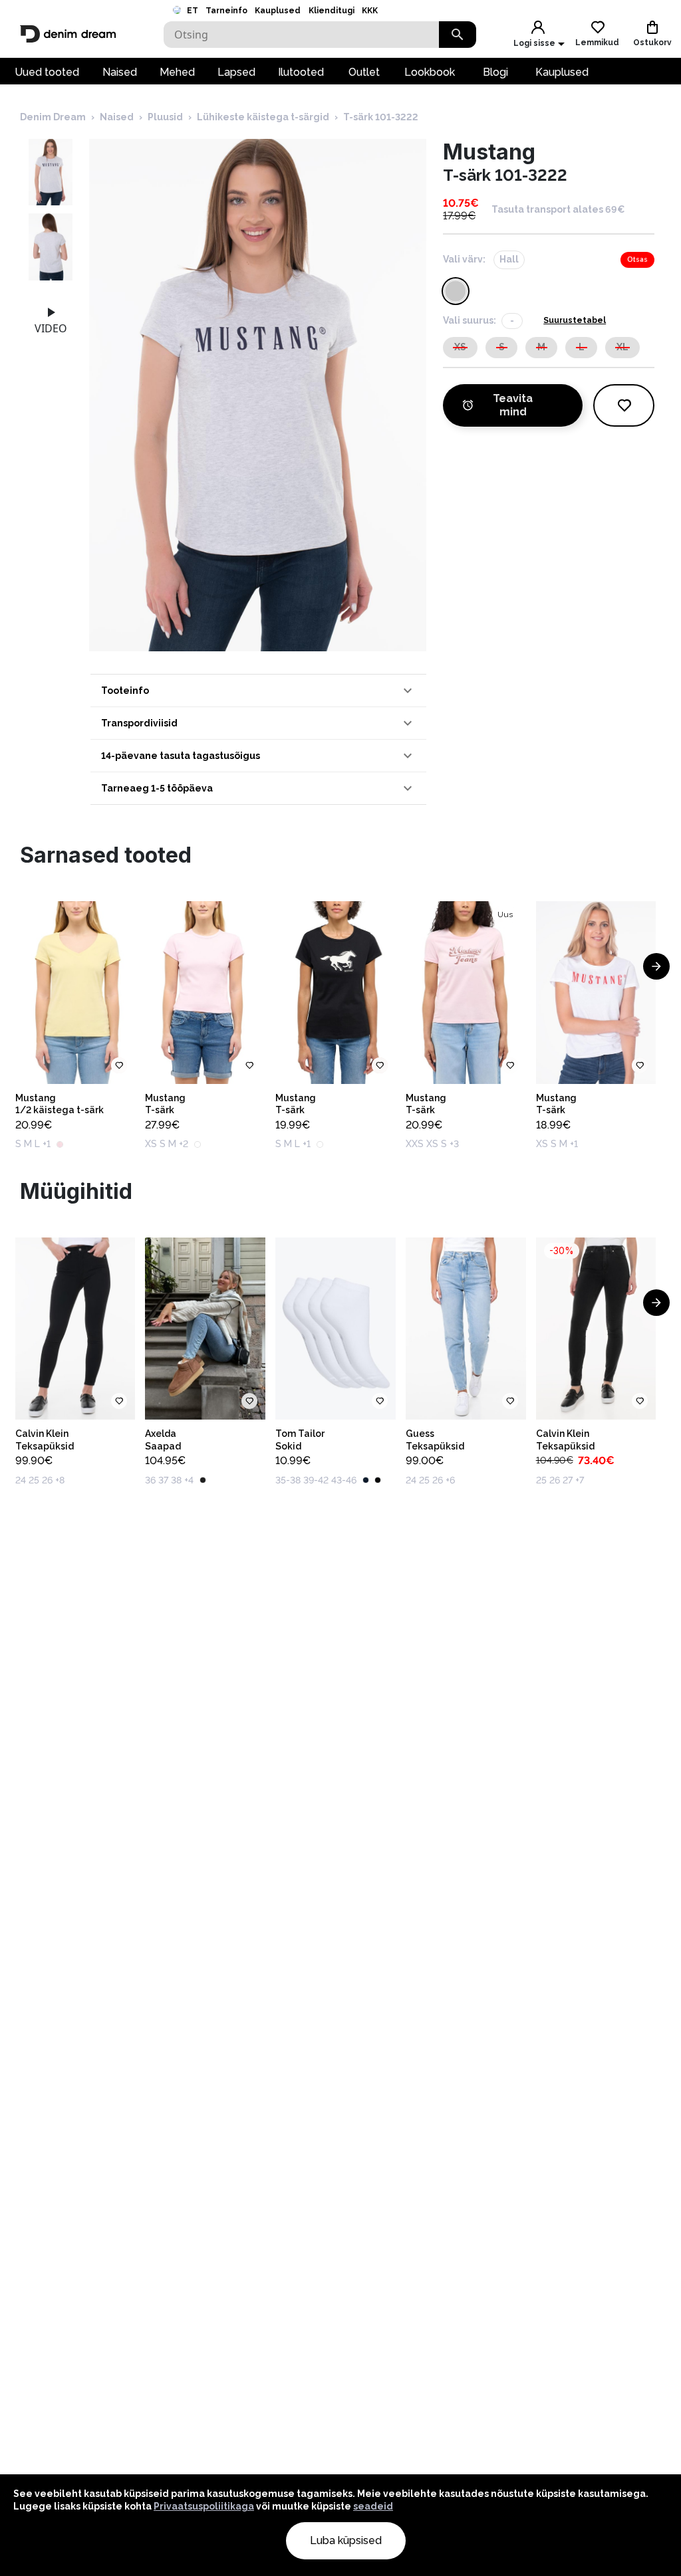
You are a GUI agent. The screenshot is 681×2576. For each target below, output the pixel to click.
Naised (120, 72)
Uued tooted (47, 72)
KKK (370, 11)
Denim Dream (53, 117)
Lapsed (236, 72)
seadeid (373, 2506)
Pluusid (165, 117)
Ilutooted (301, 72)
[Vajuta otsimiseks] (458, 35)
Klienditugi (332, 11)
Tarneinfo (226, 11)
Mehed (177, 72)
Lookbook (430, 72)
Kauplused (278, 11)
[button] (258, 691)
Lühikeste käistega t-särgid (263, 117)
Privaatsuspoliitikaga (204, 2506)
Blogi (495, 72)
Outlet (364, 72)
